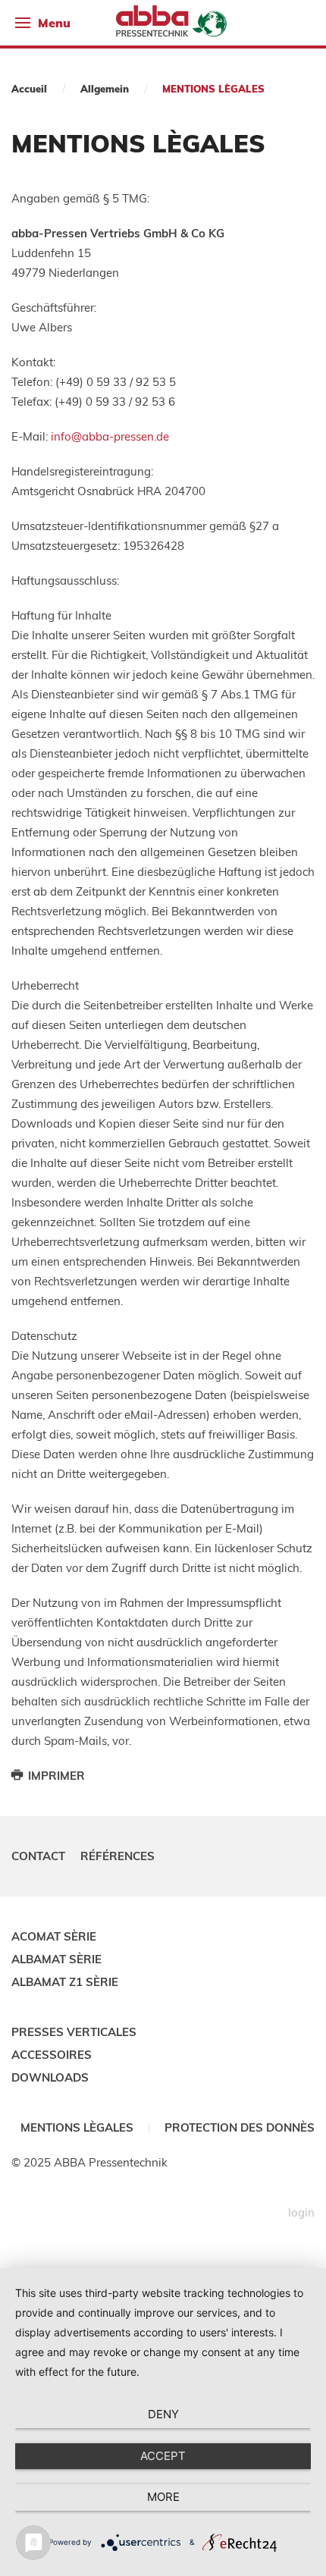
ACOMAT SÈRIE (54, 1936)
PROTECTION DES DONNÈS (240, 2127)
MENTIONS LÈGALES (77, 2127)
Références (118, 1856)
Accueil (29, 89)
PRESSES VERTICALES (74, 2032)
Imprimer (55, 1776)
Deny (163, 2414)
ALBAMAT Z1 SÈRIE (65, 1982)
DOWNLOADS (50, 2077)
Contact (38, 1856)
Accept (163, 2456)
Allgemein (105, 89)
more (163, 2497)
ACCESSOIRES (52, 2055)
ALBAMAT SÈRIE (56, 1959)
